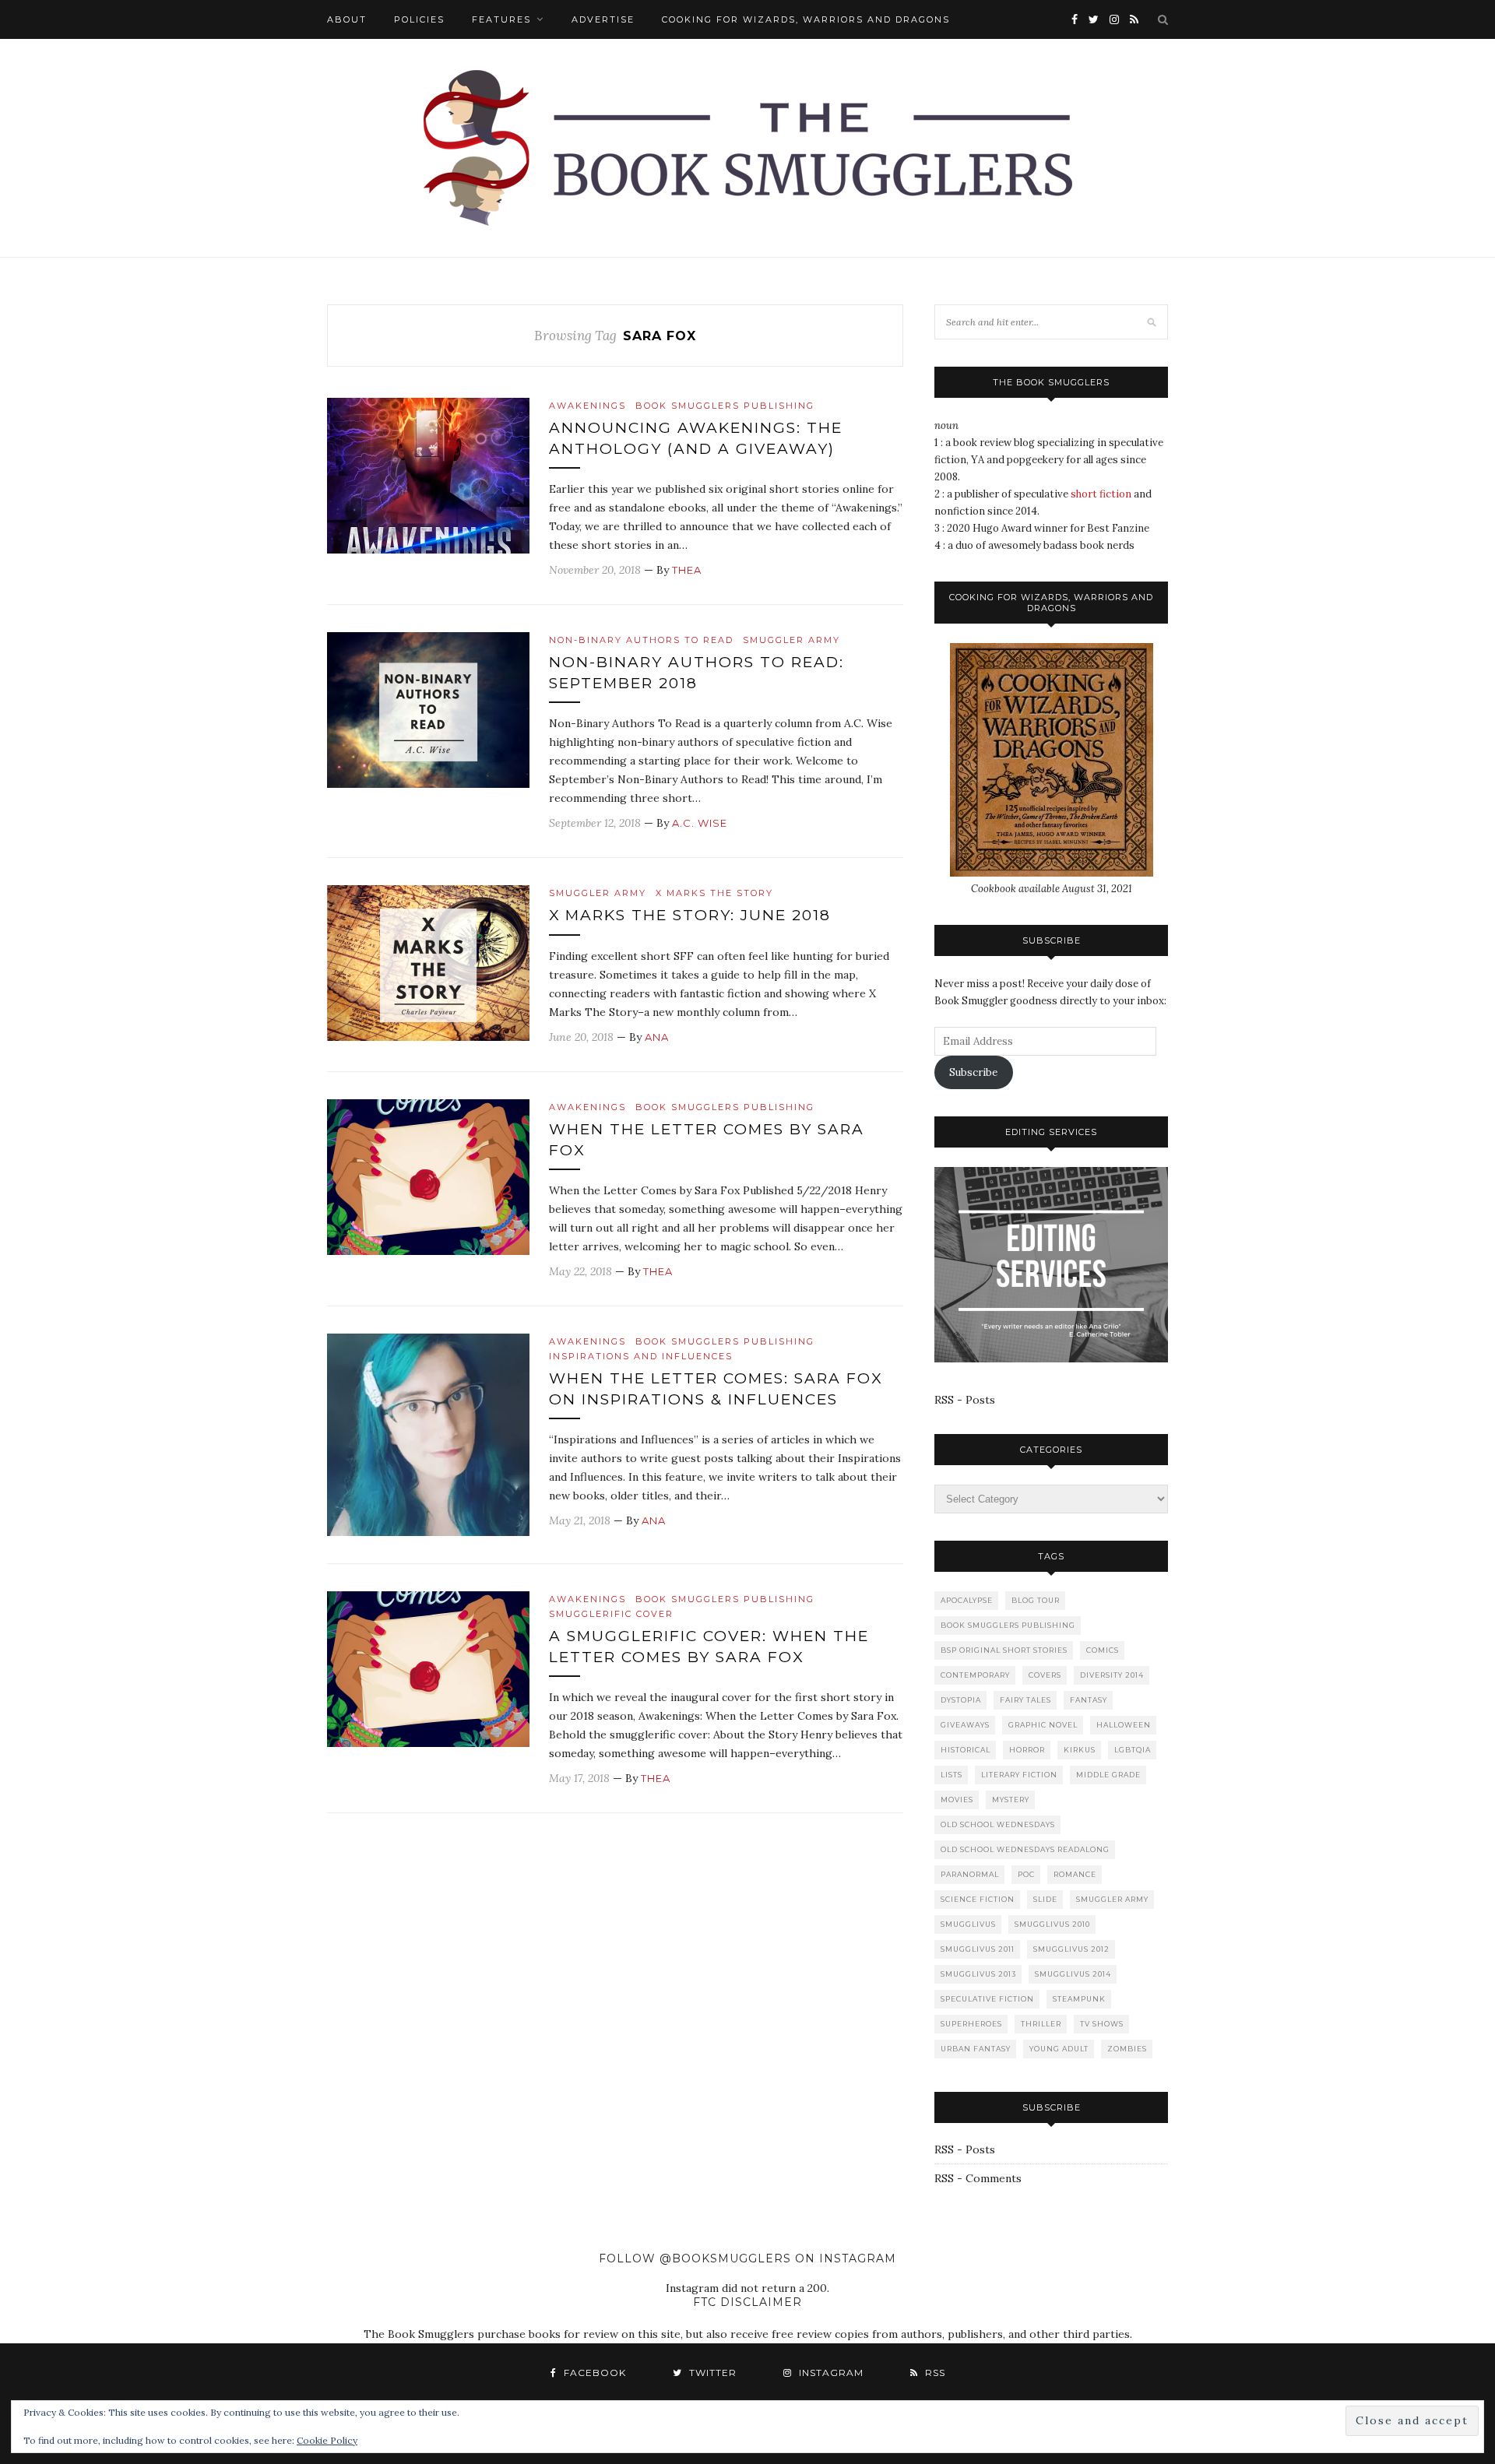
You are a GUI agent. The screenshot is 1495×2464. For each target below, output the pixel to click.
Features (501, 19)
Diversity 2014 (1112, 1675)
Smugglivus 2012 (1071, 1949)
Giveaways (965, 1725)
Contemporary (975, 1675)
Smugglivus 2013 (978, 1974)
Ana (657, 1037)
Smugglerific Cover (611, 1614)
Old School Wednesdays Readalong (1025, 1849)
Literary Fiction (1019, 1775)
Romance (1075, 1874)
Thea (687, 570)
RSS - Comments (978, 2178)
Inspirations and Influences (641, 1356)
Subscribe (973, 1072)
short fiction (1101, 494)
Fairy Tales (1025, 1700)
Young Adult (1059, 2049)
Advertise (603, 19)
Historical (966, 1750)
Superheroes (971, 2024)
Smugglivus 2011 (978, 1949)
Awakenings (587, 406)
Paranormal (970, 1874)
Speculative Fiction (987, 1999)
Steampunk (1079, 1999)
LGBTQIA (1133, 1750)
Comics (1103, 1650)
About (347, 19)
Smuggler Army (791, 640)
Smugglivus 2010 (1052, 1924)
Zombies (1127, 2049)
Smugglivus (968, 1924)
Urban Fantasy (976, 2049)
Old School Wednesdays (998, 1824)
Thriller (1041, 2024)
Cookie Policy (327, 2440)
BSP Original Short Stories (1004, 1650)
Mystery (1011, 1800)
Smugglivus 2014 (1073, 1974)
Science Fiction (978, 1899)
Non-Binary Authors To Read (641, 640)
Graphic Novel (1043, 1725)
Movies (957, 1800)
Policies (419, 19)
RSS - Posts (965, 1400)
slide (1045, 1899)
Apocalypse (967, 1600)
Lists (952, 1775)
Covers (1045, 1675)
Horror (1027, 1750)
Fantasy (1089, 1700)
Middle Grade (1108, 1775)
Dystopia (961, 1700)
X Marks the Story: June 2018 (690, 915)
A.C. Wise (700, 823)
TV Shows (1102, 2024)
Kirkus (1080, 1750)
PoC (1026, 1874)
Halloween (1124, 1725)
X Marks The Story (714, 893)
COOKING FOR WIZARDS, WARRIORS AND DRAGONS (806, 19)
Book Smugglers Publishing (725, 406)
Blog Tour (1036, 1600)
